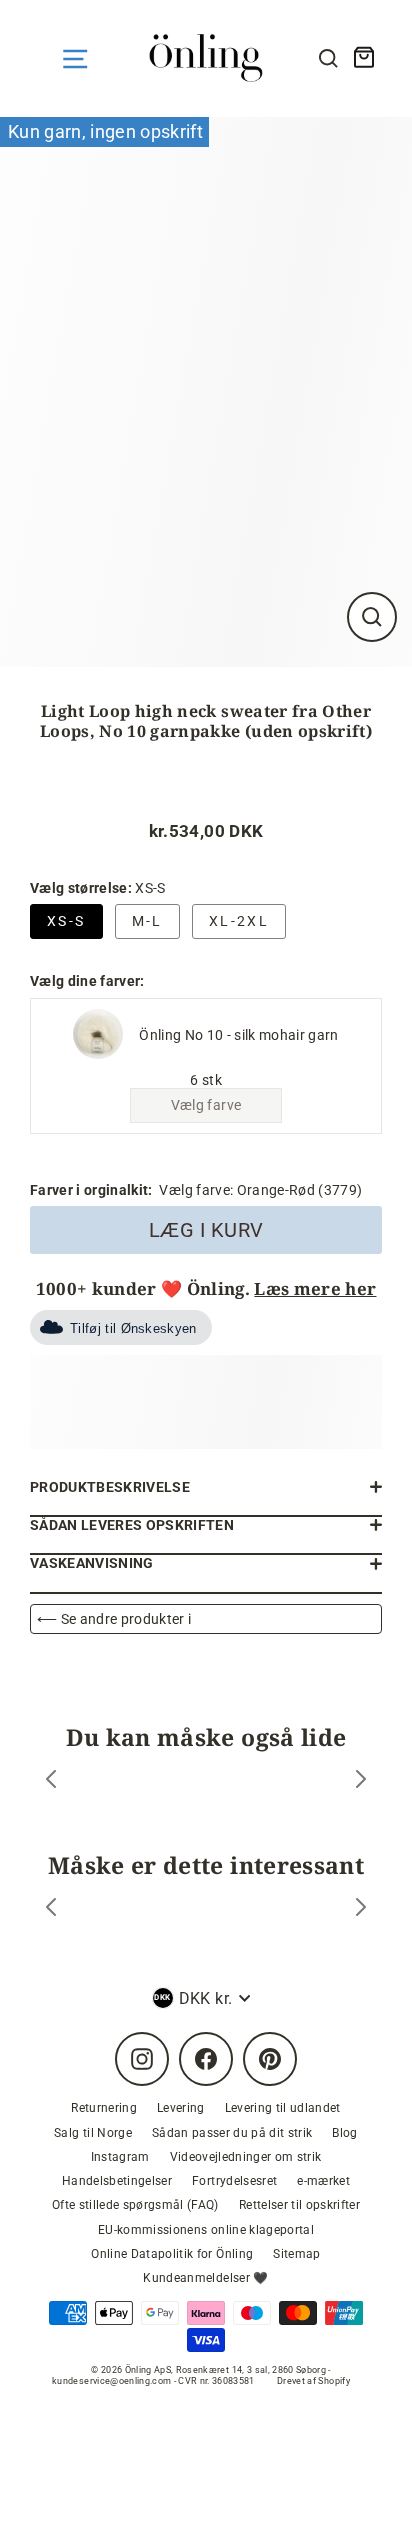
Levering (181, 2108)
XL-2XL (239, 921)
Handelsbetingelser (117, 2181)
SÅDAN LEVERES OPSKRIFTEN (132, 1525)
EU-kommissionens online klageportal (206, 2230)
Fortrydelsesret (234, 2181)
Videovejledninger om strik (246, 2157)
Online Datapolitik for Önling (172, 2254)
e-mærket (323, 2181)
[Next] (361, 1781)
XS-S (66, 921)
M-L (147, 921)
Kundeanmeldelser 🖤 (205, 2278)
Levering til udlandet (283, 2108)
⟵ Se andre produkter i (114, 1619)
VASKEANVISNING (92, 1563)
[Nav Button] (75, 59)
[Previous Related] (51, 1909)
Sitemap (296, 2254)
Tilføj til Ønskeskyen (133, 1328)
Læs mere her (315, 1288)
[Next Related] (361, 1909)
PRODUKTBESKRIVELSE (110, 1487)
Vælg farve (206, 1105)
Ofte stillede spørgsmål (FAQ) (135, 2205)
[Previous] (51, 1781)
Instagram (120, 2157)
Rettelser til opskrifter (299, 2205)
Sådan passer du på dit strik (232, 2133)
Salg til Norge (93, 2133)
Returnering (104, 2108)
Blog (344, 2133)
